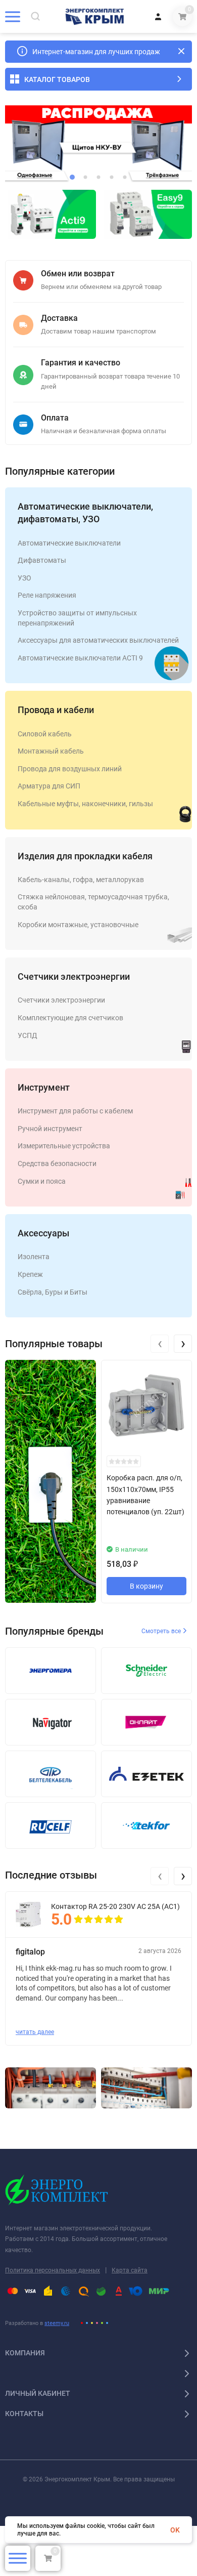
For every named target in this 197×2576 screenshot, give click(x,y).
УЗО (24, 578)
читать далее (35, 2032)
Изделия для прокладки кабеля (85, 856)
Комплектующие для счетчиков (70, 1018)
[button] (72, 177)
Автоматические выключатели (69, 543)
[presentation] (160, 1344)
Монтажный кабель (51, 751)
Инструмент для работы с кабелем (75, 1111)
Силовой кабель (45, 734)
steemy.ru (57, 2323)
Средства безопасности (57, 1164)
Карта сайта (130, 2270)
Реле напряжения (47, 595)
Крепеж (30, 1274)
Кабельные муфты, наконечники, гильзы (85, 804)
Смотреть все (162, 1631)
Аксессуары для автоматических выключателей (98, 640)
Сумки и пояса (42, 1181)
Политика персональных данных (53, 2270)
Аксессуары (43, 1233)
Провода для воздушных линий (70, 769)
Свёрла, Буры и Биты (53, 1292)
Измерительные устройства (64, 1146)
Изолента (34, 1257)
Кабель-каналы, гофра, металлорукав (81, 880)
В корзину (146, 1586)
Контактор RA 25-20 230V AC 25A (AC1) (115, 1906)
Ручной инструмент (50, 1129)
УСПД (28, 1035)
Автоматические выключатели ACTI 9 (80, 658)
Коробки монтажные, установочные (78, 925)
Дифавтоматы (42, 560)
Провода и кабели (56, 710)
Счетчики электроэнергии (74, 977)
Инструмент (44, 1087)
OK (175, 2530)
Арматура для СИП (49, 786)
